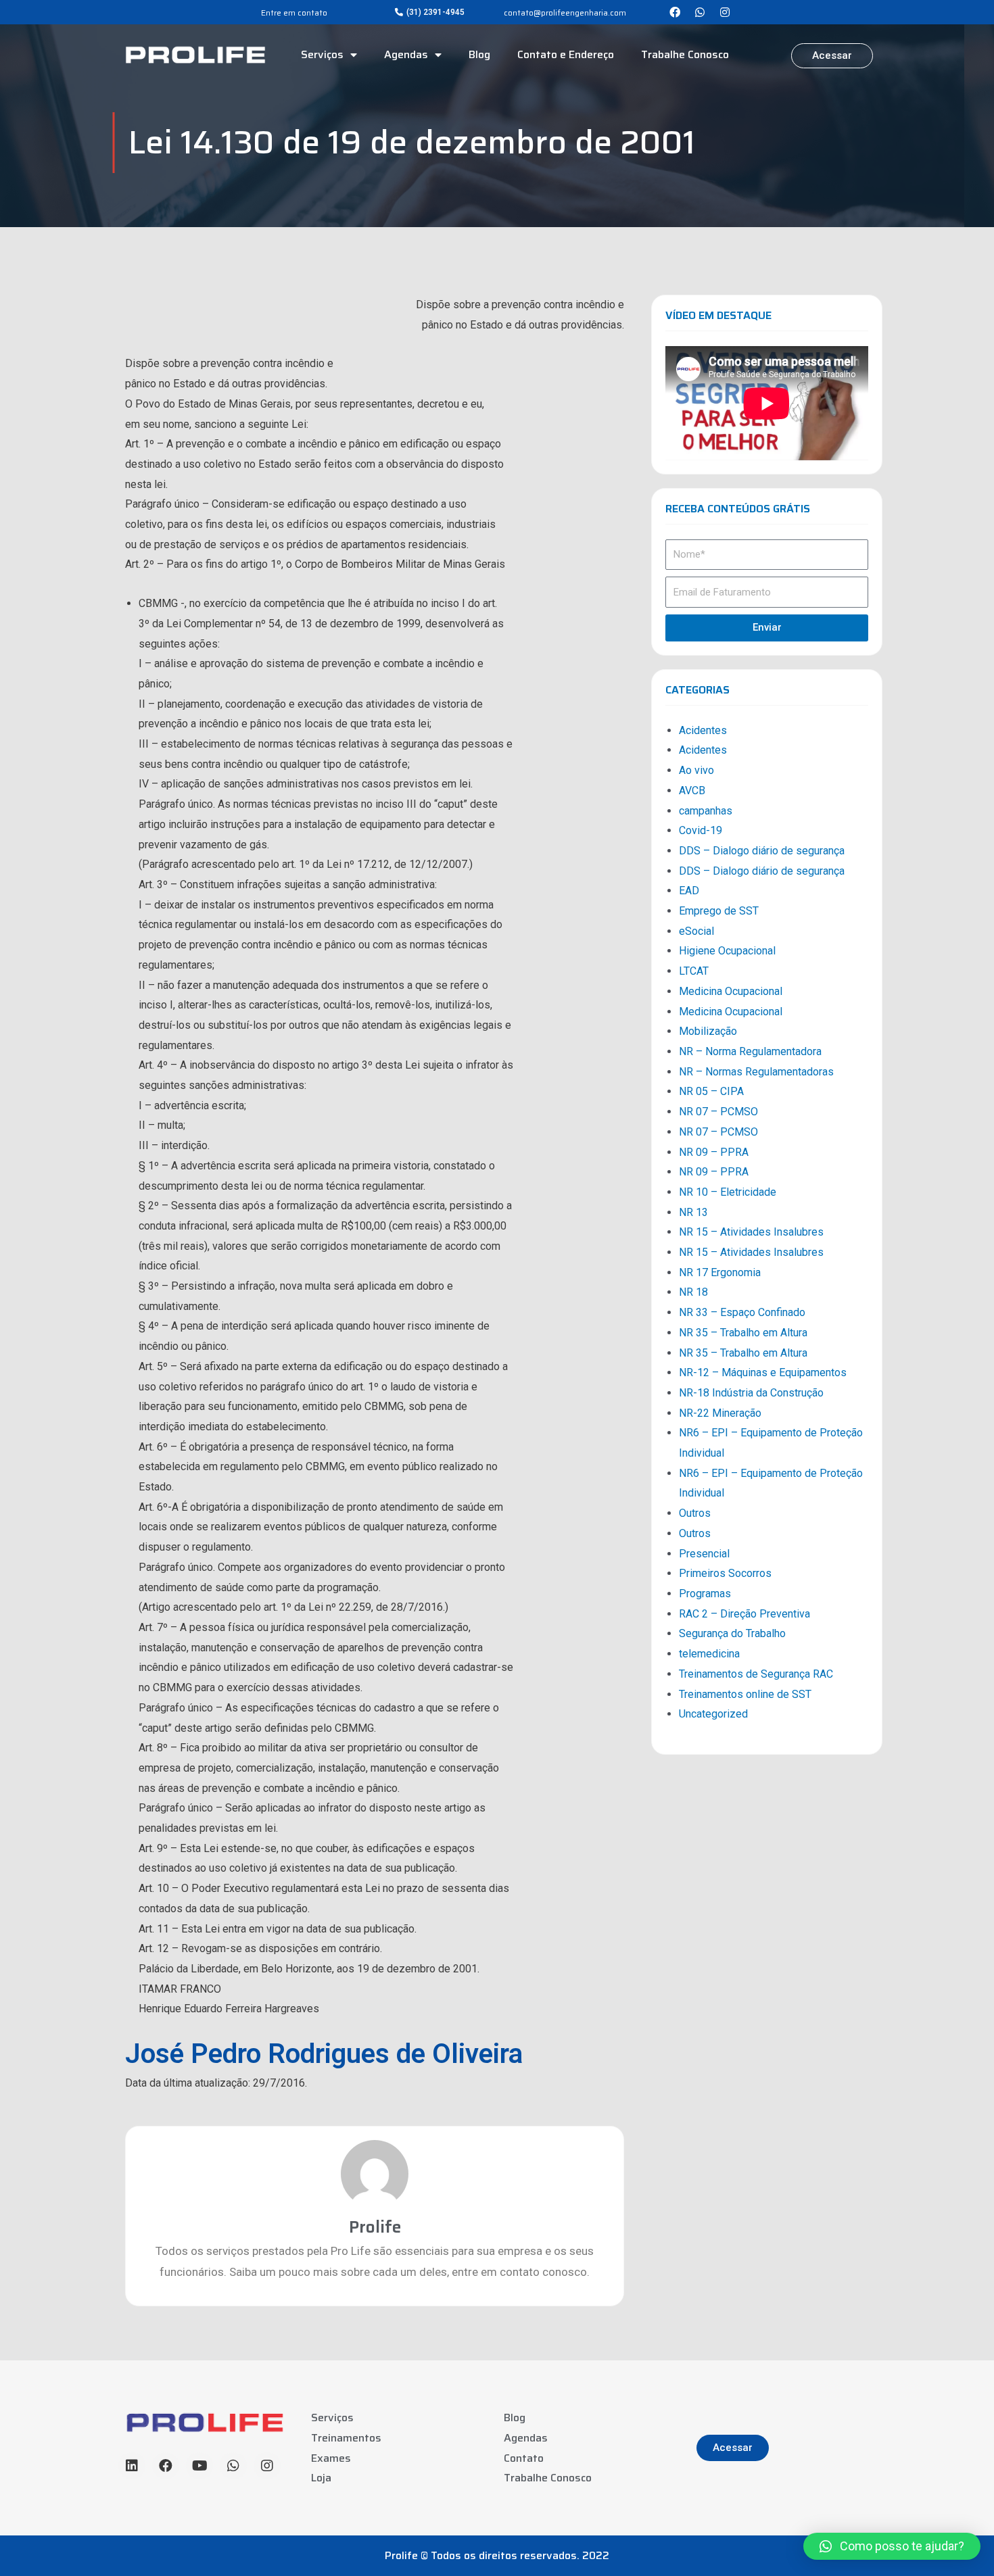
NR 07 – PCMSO (718, 1112)
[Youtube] (199, 2466)
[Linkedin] (132, 2466)
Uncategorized (713, 1714)
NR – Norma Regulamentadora (750, 1051)
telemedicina (709, 1654)
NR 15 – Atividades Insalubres (751, 1232)
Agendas (406, 54)
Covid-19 (701, 830)
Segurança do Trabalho (732, 1633)
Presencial (704, 1554)
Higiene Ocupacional (727, 951)
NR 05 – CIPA (711, 1091)
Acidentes (703, 730)
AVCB (692, 791)
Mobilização (708, 1031)
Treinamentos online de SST (745, 1694)
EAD (689, 891)
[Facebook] (675, 12)
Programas (705, 1594)
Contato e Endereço (566, 54)
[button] (430, 12)
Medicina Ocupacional (731, 991)
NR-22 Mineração (720, 1413)
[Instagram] (725, 12)
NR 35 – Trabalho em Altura (743, 1333)
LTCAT (694, 971)
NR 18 (693, 1292)
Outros (695, 1513)
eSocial (696, 931)
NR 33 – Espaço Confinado (742, 1312)
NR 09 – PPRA (714, 1152)
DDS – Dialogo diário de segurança (762, 851)
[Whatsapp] (700, 12)
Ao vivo (696, 770)
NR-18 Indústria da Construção (751, 1393)
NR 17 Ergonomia (720, 1272)
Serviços (322, 54)
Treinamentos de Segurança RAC (756, 1674)
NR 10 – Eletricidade (728, 1192)
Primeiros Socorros (725, 1573)
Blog (479, 54)
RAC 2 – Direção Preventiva (744, 1614)
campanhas (706, 811)
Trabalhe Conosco (685, 54)
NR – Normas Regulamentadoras (756, 1072)
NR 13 (693, 1212)
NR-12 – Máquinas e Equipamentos (763, 1372)
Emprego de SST (719, 911)
